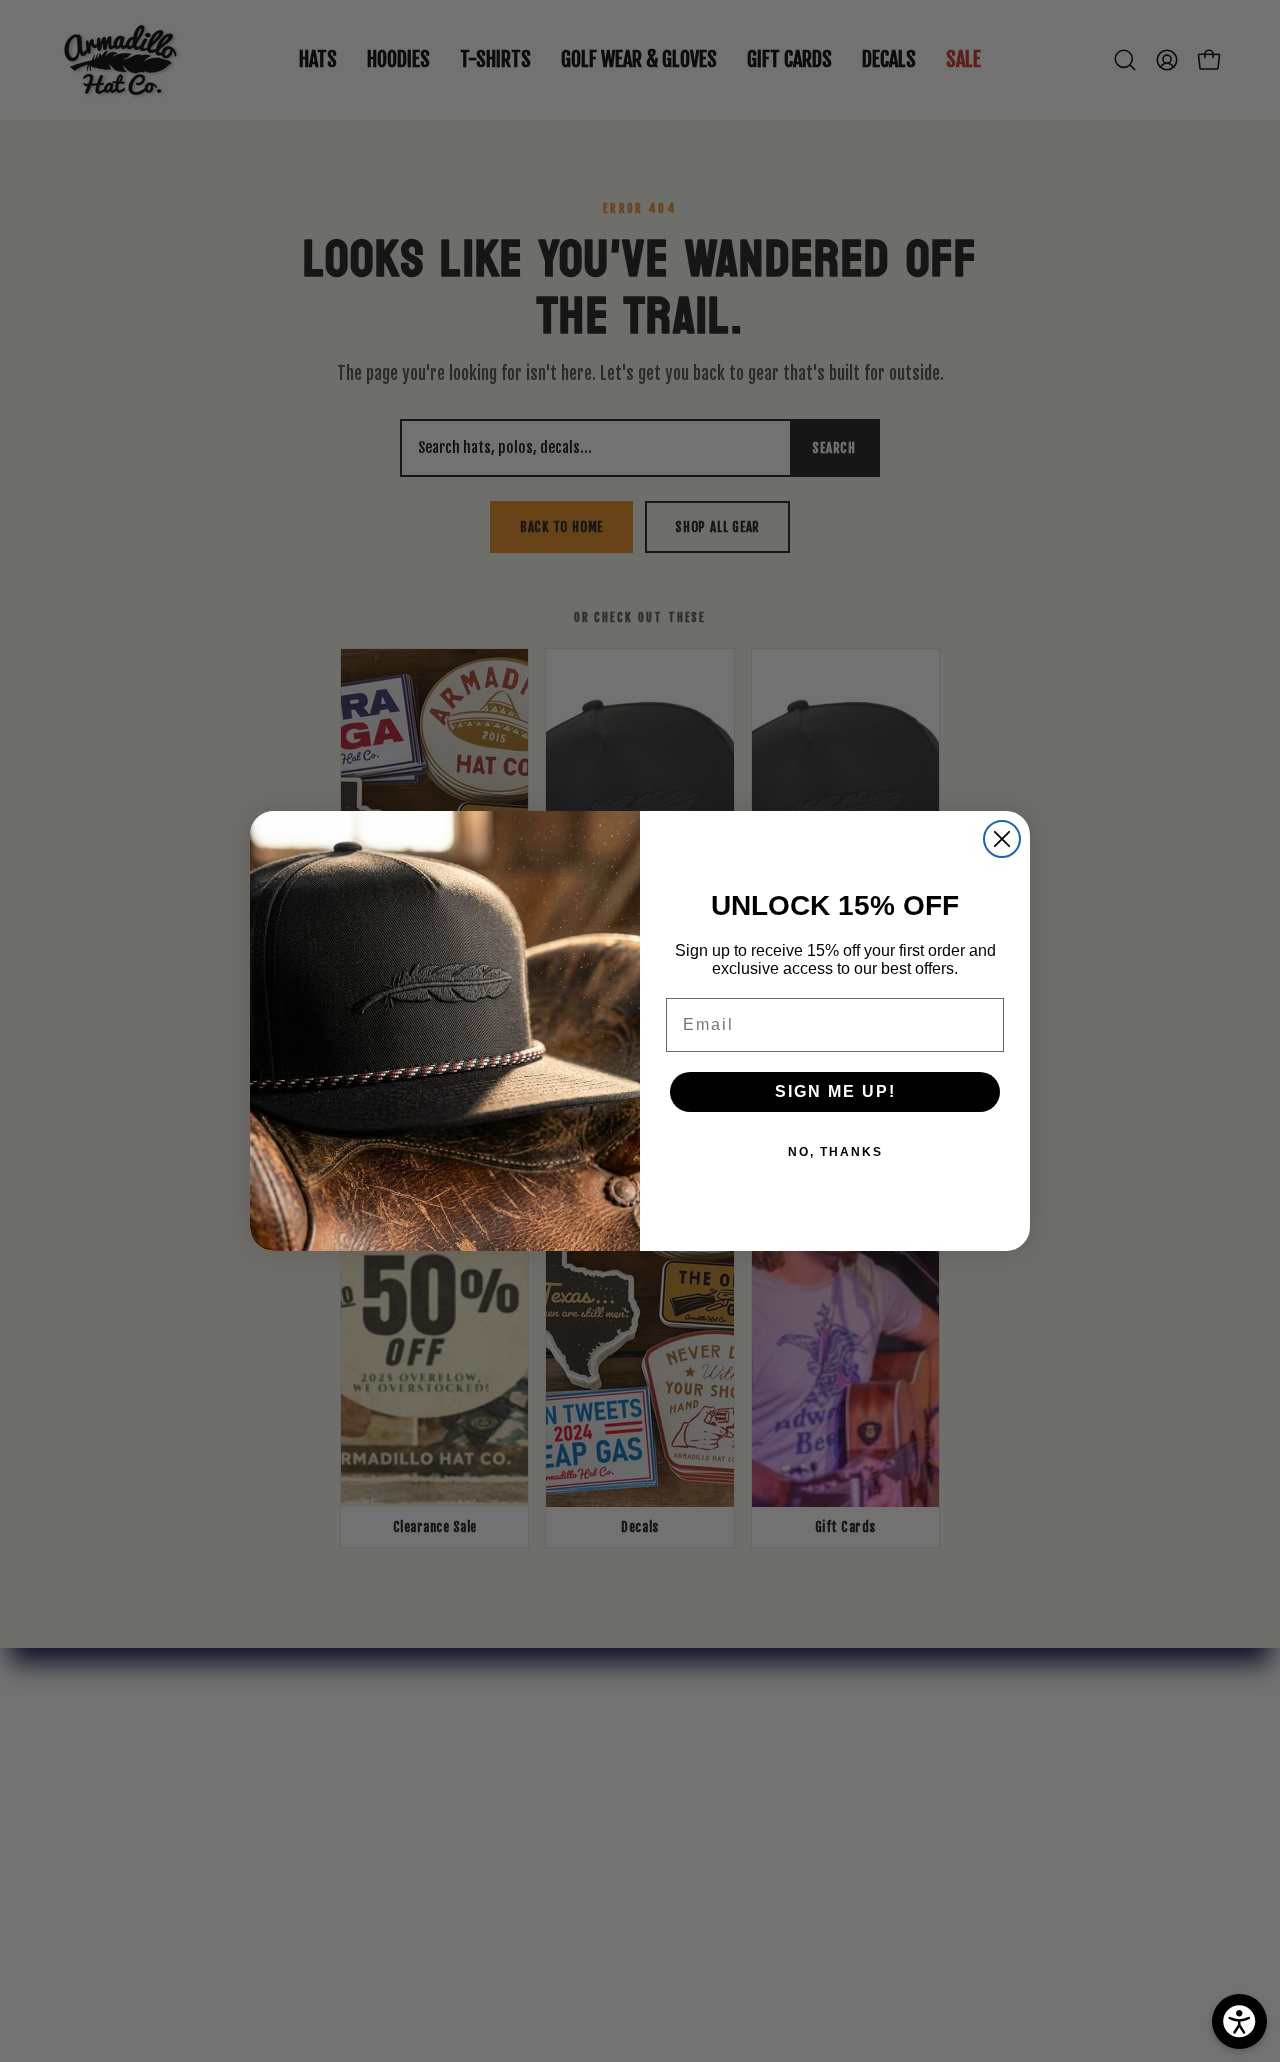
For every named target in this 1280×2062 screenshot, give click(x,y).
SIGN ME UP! (835, 1091)
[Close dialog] (1002, 839)
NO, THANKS (835, 1152)
